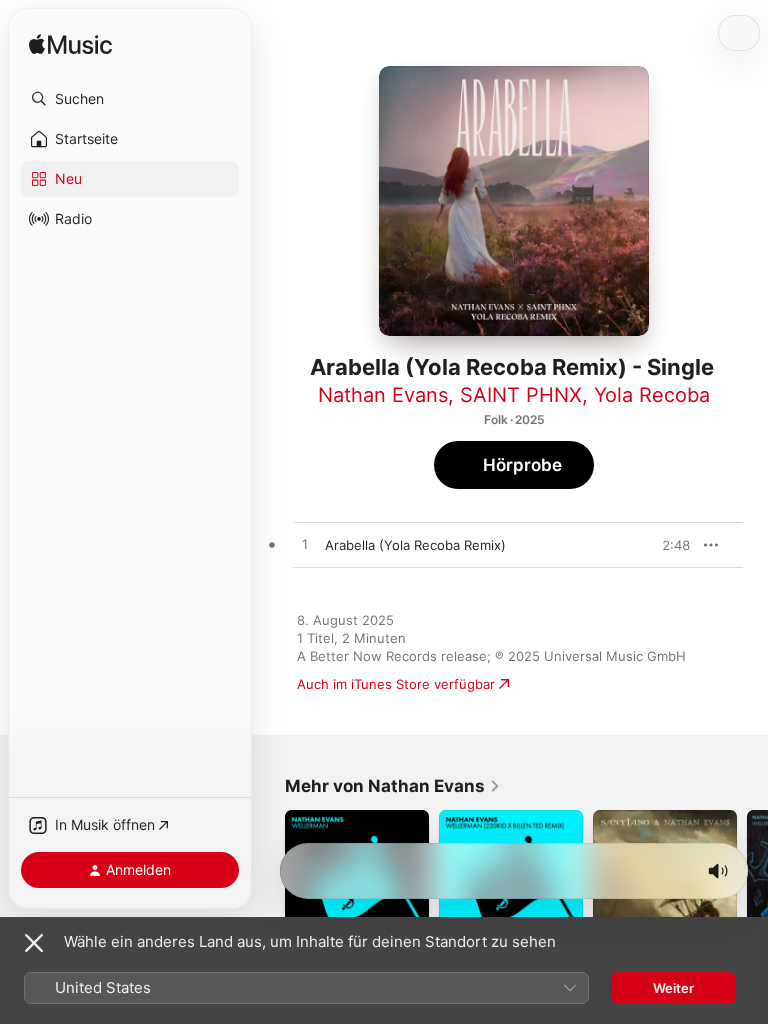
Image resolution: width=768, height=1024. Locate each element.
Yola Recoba (652, 395)
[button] (130, 99)
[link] (393, 786)
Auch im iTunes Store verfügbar (396, 684)
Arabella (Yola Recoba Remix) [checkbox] (415, 545)
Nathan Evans (383, 395)
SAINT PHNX (521, 395)
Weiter (673, 988)
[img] (70, 45)
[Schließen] (34, 943)
